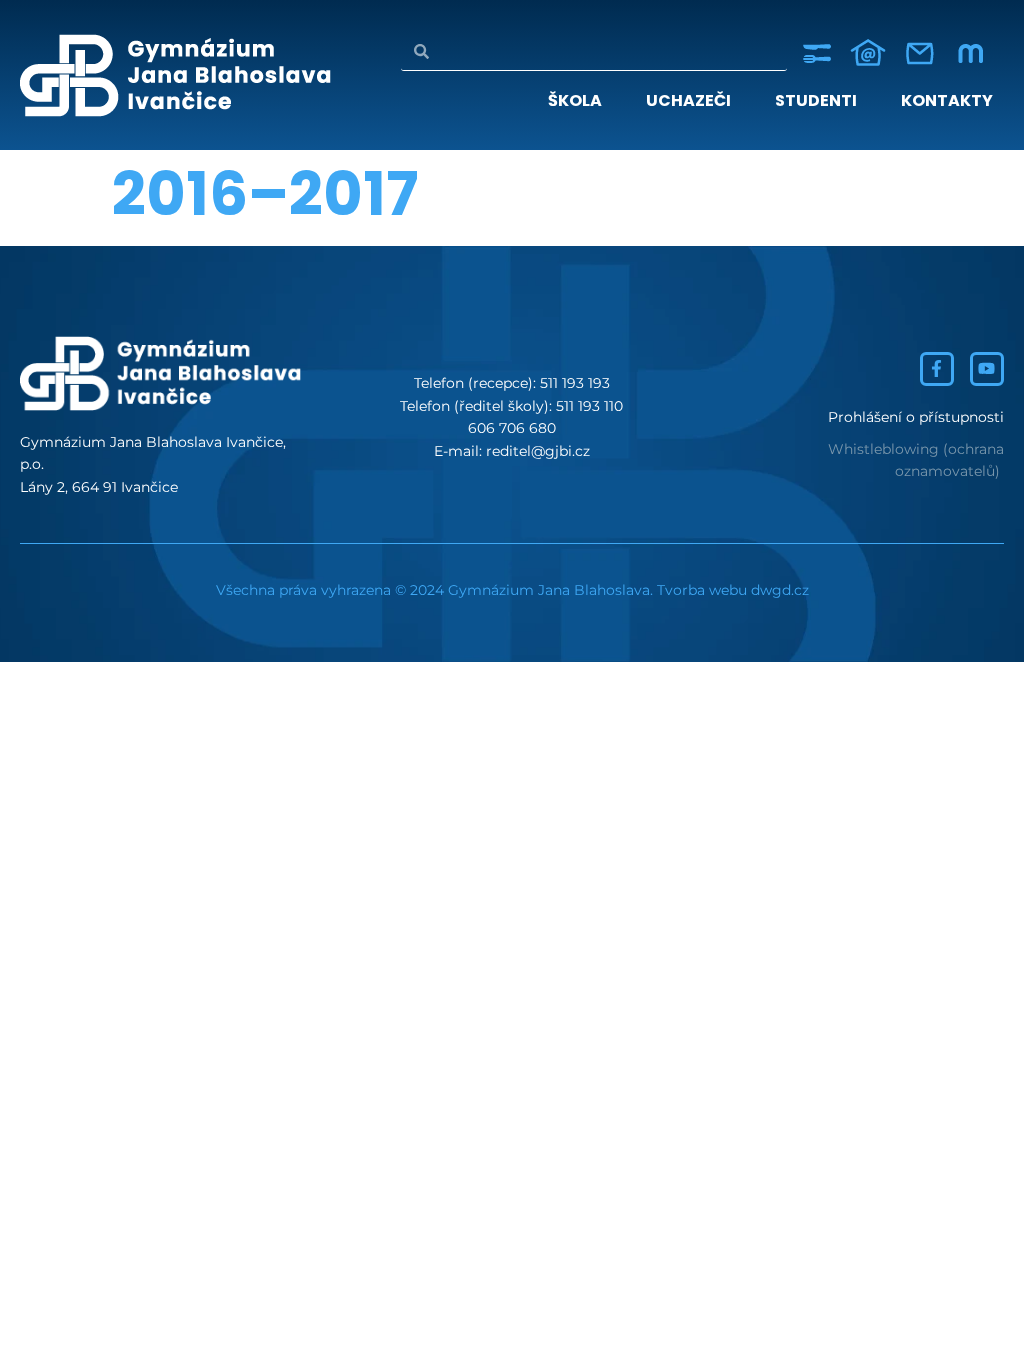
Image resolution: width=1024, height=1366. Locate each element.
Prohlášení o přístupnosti (916, 417)
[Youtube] (987, 369)
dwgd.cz (780, 590)
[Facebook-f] (937, 369)
